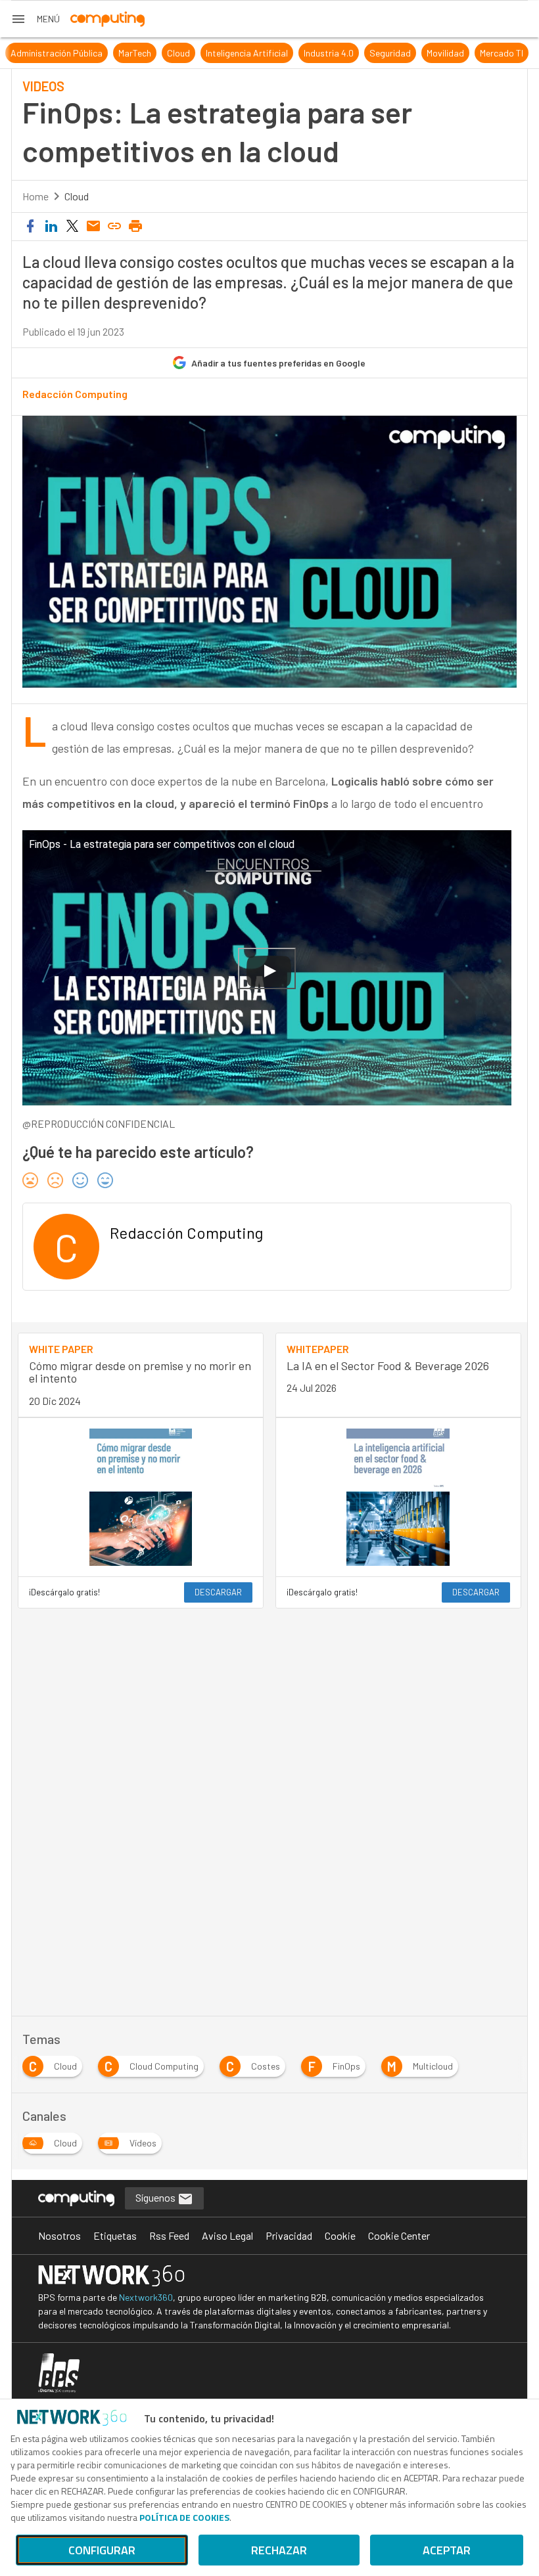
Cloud (331, 53)
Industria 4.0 (481, 53)
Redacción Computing (75, 394)
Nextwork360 (146, 2297)
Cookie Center (399, 2235)
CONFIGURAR (102, 2550)
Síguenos (156, 2197)
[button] (35, 19)
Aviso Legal (227, 2235)
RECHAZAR (279, 2550)
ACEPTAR (447, 2550)
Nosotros (59, 2235)
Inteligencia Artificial (399, 53)
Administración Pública (209, 53)
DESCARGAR (218, 1592)
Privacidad (289, 2235)
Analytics (129, 53)
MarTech (287, 53)
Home (35, 196)
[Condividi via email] (93, 227)
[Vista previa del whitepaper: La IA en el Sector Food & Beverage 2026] (398, 1497)
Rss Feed (169, 2235)
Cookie (340, 2235)
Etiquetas (115, 2235)
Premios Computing (55, 53)
